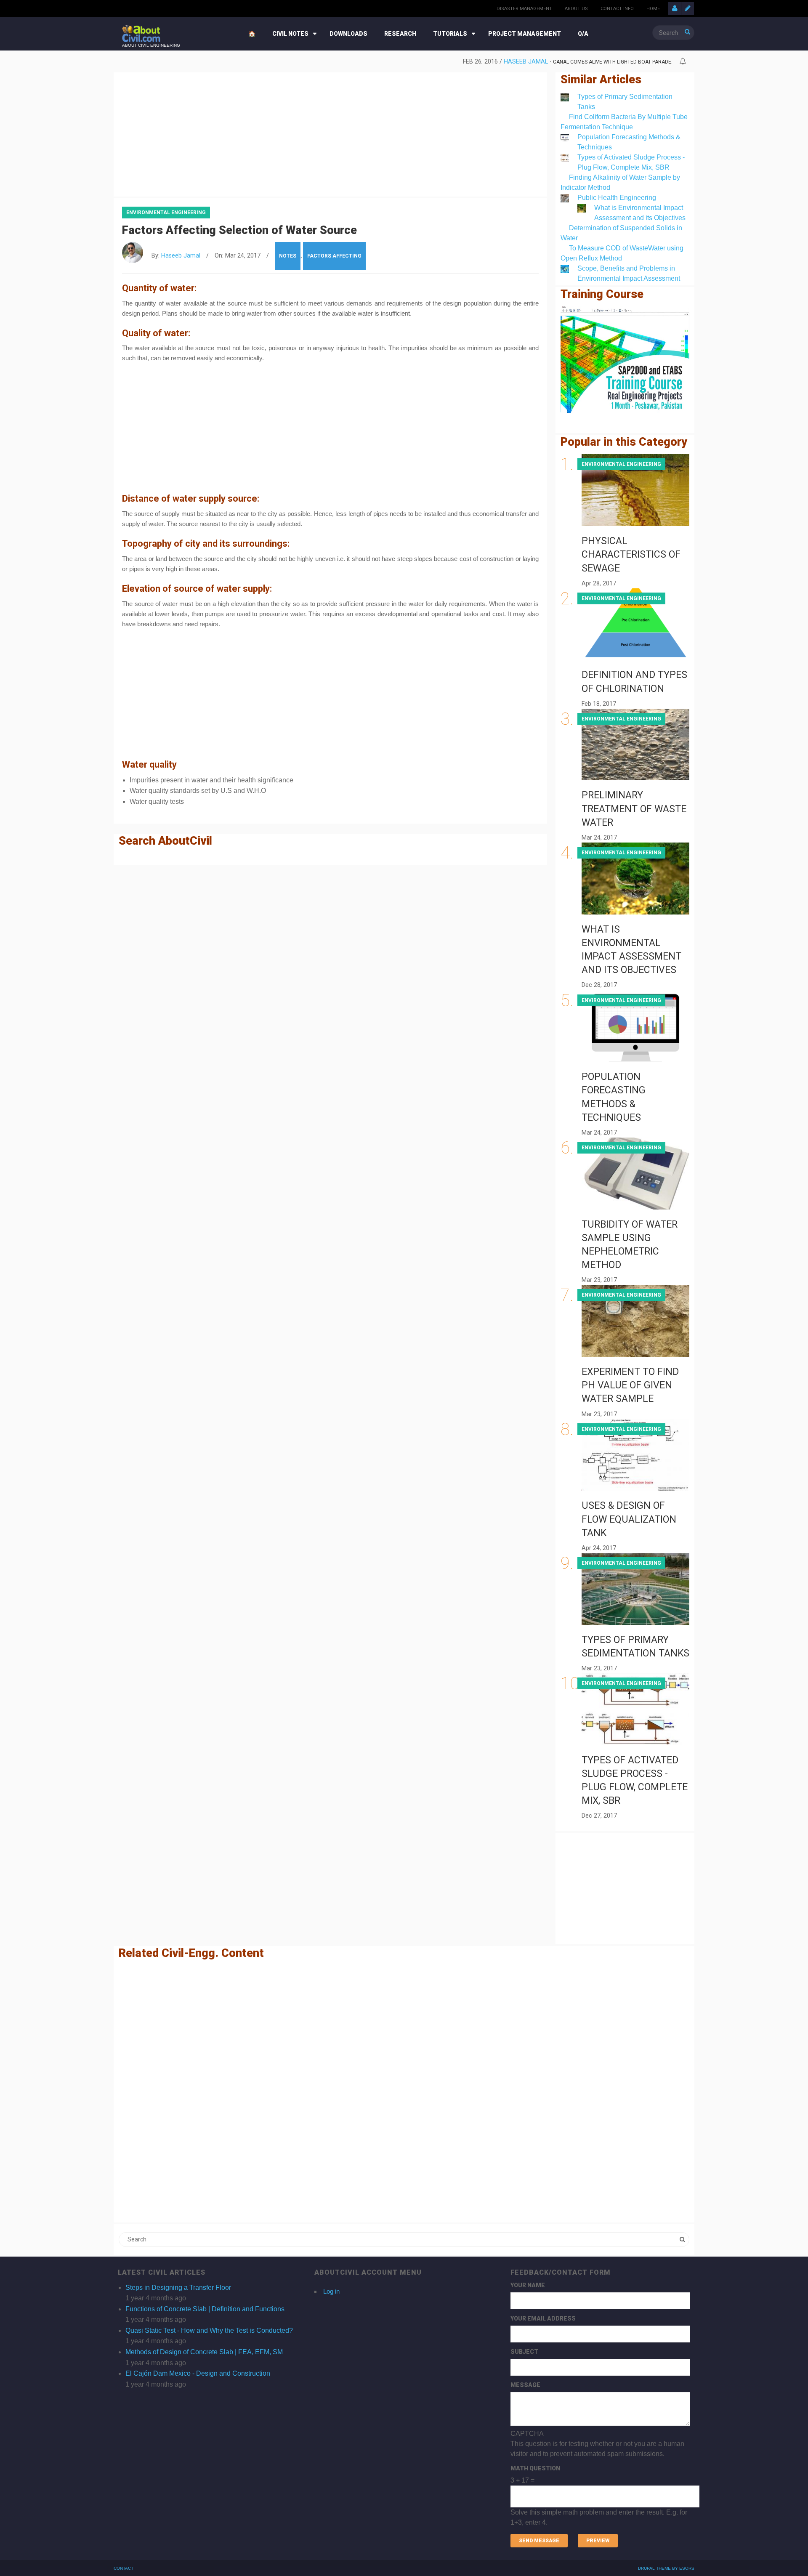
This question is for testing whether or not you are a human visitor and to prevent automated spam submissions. (599, 2478)
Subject (524, 2352)
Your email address (543, 2318)
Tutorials (450, 34)
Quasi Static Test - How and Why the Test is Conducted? (209, 2330)
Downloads (348, 34)
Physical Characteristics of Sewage (631, 554)
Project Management (525, 34)
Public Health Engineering (617, 198)
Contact (124, 2568)
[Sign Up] (688, 8)
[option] (397, 62)
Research (400, 34)
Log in (331, 2291)
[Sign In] (675, 8)
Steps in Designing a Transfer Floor (178, 2288)
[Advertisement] (330, 133)
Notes (288, 256)
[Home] (141, 33)
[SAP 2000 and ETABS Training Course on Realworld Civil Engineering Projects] (625, 360)
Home (653, 9)
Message (525, 2385)
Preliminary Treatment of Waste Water (634, 809)
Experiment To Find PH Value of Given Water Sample (630, 1385)
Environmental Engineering (166, 213)
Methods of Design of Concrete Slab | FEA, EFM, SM (204, 2352)
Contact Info (617, 9)
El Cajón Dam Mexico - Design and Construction (198, 2373)
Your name (528, 2285)
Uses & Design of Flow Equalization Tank (629, 1519)
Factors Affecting (334, 256)
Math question (535, 2468)
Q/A (583, 34)
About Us (576, 9)
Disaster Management (524, 9)
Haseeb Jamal (526, 62)
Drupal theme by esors (666, 2568)
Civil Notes (290, 34)
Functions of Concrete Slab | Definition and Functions (205, 2309)
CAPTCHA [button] (527, 2434)
